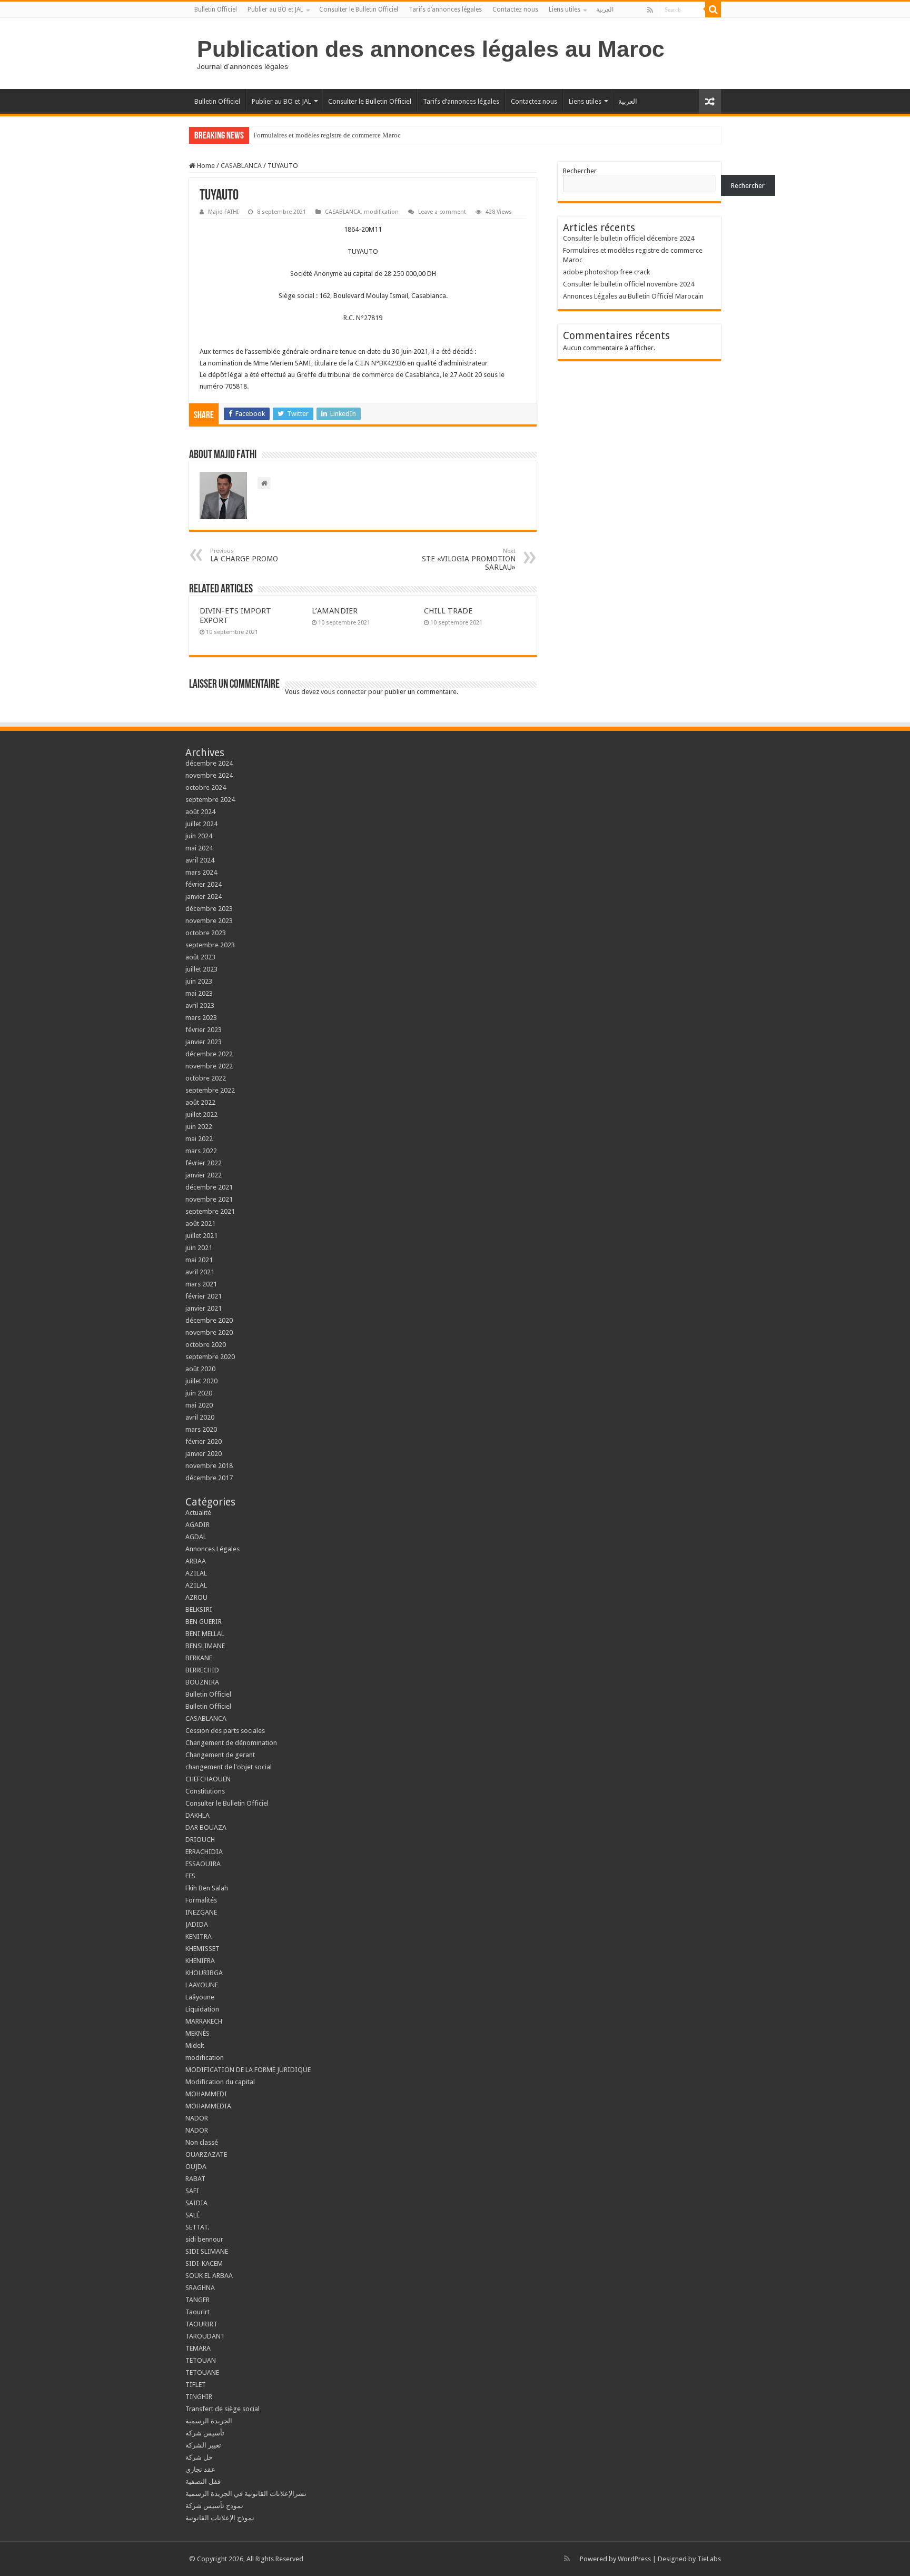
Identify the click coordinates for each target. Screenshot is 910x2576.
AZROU (196, 1597)
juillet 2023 (201, 969)
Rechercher (580, 171)
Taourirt (197, 2312)
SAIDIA (196, 2203)
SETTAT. (197, 2227)
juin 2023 (199, 981)
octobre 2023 (206, 933)
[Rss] (650, 10)
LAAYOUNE (202, 1985)
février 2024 (204, 884)
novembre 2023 (209, 921)
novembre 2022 (209, 1066)
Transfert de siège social (222, 2409)
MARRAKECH (204, 2021)
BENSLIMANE (205, 1646)
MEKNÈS (197, 2033)
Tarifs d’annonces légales (445, 9)
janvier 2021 (204, 1308)
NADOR (197, 2118)
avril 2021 (200, 1272)
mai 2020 (199, 1405)
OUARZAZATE (206, 2154)
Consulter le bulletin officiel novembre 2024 (629, 284)
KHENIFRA (200, 1961)
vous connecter (344, 692)
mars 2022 (201, 1151)
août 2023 (200, 957)
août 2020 (200, 1369)
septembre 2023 (210, 945)
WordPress (634, 2559)
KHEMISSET (202, 1949)
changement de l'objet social (229, 1767)
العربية (605, 9)
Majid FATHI (223, 212)
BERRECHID (203, 1670)
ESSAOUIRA (203, 1864)
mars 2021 (201, 1284)
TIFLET (196, 2385)
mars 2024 (201, 872)
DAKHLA (197, 1815)
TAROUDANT (206, 2336)
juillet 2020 (201, 1381)
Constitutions (205, 1791)
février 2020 (204, 1441)
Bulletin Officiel (216, 9)
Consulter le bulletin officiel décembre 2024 (629, 238)
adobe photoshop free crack (606, 272)
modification (381, 212)
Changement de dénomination (231, 1743)
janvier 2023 (204, 1042)
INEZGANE (201, 1912)
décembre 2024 (209, 763)
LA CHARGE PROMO (244, 555)
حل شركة (199, 2457)
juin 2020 (199, 1393)
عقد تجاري (200, 2469)
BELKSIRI (199, 1609)
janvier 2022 (204, 1175)
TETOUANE (202, 2372)
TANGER (197, 2300)
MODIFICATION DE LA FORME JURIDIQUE (248, 2070)
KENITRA (199, 1936)
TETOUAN (201, 2360)
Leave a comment (442, 212)
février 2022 (204, 1163)
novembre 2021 (209, 1199)
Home (205, 166)
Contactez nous (515, 9)
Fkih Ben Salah (207, 1888)
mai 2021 (199, 1260)
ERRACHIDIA (204, 1852)
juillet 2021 (201, 1236)
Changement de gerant (220, 1755)
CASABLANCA (241, 166)
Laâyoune (200, 1997)
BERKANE (199, 1658)
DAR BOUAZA (206, 1827)
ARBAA (198, 1561)
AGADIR (197, 1525)
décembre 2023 (209, 909)
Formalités (201, 1900)
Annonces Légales (212, 1549)
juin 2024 (199, 836)
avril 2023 (200, 1005)
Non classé (202, 2142)
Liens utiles (565, 9)
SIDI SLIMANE (210, 2251)
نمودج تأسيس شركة (214, 2506)
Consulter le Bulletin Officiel (359, 9)
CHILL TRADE (448, 611)
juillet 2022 (201, 1114)
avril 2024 (200, 860)
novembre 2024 (209, 775)
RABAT (195, 2179)
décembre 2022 (209, 1054)
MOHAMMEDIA (208, 2106)
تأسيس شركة (205, 2433)
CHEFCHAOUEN (208, 1779)
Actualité (198, 1513)
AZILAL (196, 1573)
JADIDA (197, 1924)
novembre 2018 (209, 1466)
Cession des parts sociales (225, 1731)
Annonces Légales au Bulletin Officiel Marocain (633, 296)
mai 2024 (199, 848)
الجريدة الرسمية (209, 2421)
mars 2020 (201, 1429)
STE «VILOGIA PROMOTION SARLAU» (469, 559)
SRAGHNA (200, 2288)
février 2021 (204, 1296)
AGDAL (196, 1537)
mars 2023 (201, 1018)
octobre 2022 (206, 1078)
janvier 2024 (204, 896)
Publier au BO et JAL (275, 9)
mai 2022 (199, 1139)
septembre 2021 (210, 1211)
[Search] (713, 9)
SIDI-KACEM (204, 2263)
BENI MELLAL (205, 1634)
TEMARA (201, 2348)
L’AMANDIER (335, 611)
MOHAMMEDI (206, 2094)
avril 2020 (200, 1417)
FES (190, 1876)
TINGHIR (199, 2397)
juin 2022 (199, 1127)
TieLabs (709, 2559)
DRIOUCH (200, 1840)
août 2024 (200, 812)
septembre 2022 (210, 1090)
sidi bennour (204, 2239)
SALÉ (192, 2215)
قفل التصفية (203, 2481)
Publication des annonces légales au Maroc (431, 49)
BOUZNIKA (202, 1682)
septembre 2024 (210, 800)
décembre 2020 (209, 1320)
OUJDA (196, 2167)
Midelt (195, 2045)
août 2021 (200, 1223)
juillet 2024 (201, 824)
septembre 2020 (210, 1357)
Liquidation (202, 2009)
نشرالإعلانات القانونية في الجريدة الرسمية (246, 2494)
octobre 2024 (206, 787)
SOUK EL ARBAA (209, 2276)
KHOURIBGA (204, 1973)
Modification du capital (220, 2082)
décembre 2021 (209, 1187)
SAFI (192, 2191)
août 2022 (200, 1102)
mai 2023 (199, 993)
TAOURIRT (203, 2324)
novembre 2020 (209, 1332)
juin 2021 (199, 1248)
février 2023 (204, 1030)
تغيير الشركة (203, 2445)
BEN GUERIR (204, 1622)
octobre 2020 (206, 1345)
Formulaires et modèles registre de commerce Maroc (327, 135)
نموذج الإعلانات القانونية (220, 2518)
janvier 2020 (204, 1454)
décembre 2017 (209, 1478)
